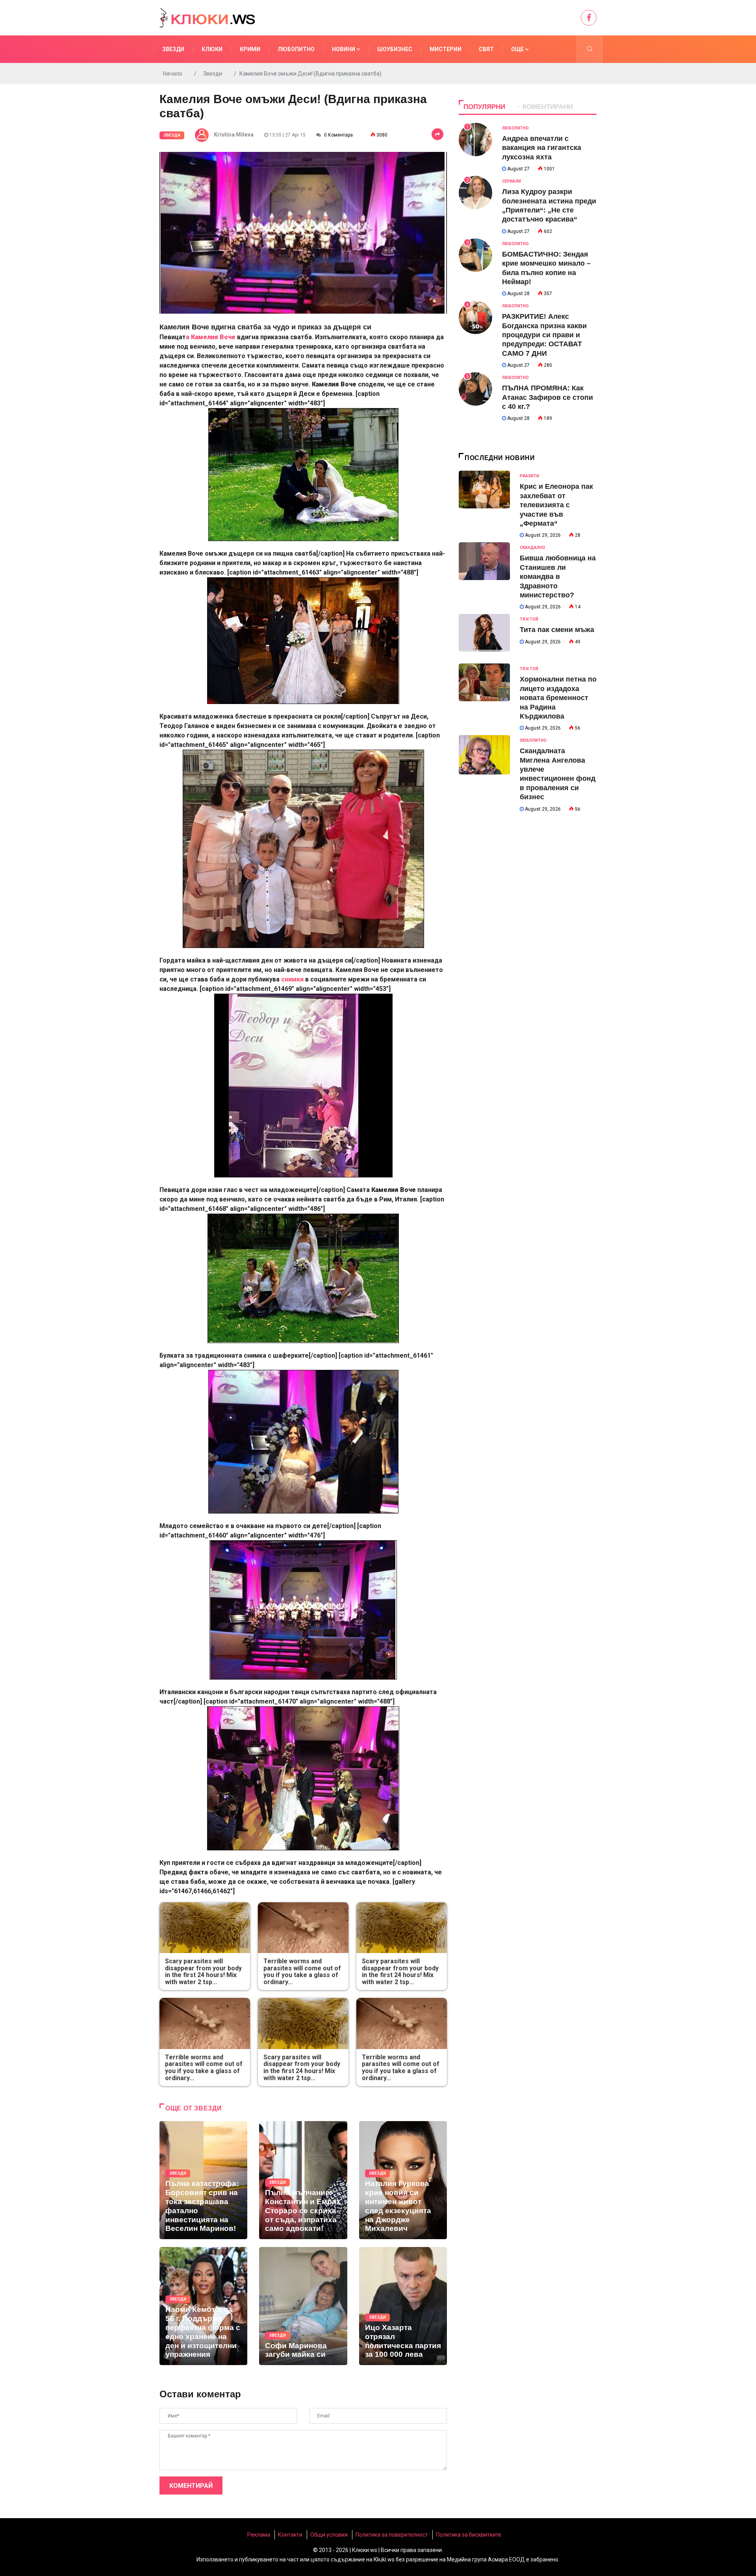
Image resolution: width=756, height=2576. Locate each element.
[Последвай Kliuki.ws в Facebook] (589, 18)
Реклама (259, 2535)
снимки (293, 979)
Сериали (511, 181)
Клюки (212, 49)
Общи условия (329, 2535)
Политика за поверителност (392, 2535)
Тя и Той (529, 619)
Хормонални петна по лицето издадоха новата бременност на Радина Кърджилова (558, 698)
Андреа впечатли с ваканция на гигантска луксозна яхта (542, 148)
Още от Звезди (194, 2108)
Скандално (533, 548)
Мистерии (446, 49)
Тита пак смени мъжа (557, 630)
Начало (173, 74)
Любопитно (296, 49)
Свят (486, 49)
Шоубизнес (395, 49)
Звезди (173, 49)
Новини (344, 49)
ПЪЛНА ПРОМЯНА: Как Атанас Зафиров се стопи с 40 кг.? (548, 397)
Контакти (290, 2535)
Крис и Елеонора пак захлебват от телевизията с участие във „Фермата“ (556, 505)
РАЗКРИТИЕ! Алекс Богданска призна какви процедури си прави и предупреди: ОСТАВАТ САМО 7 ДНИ (544, 335)
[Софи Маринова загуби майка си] (303, 2306)
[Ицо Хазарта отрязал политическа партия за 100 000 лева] (403, 2306)
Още (518, 49)
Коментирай (191, 2486)
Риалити (529, 476)
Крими (250, 49)
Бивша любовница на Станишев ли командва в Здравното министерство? (558, 577)
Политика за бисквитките (469, 2535)
